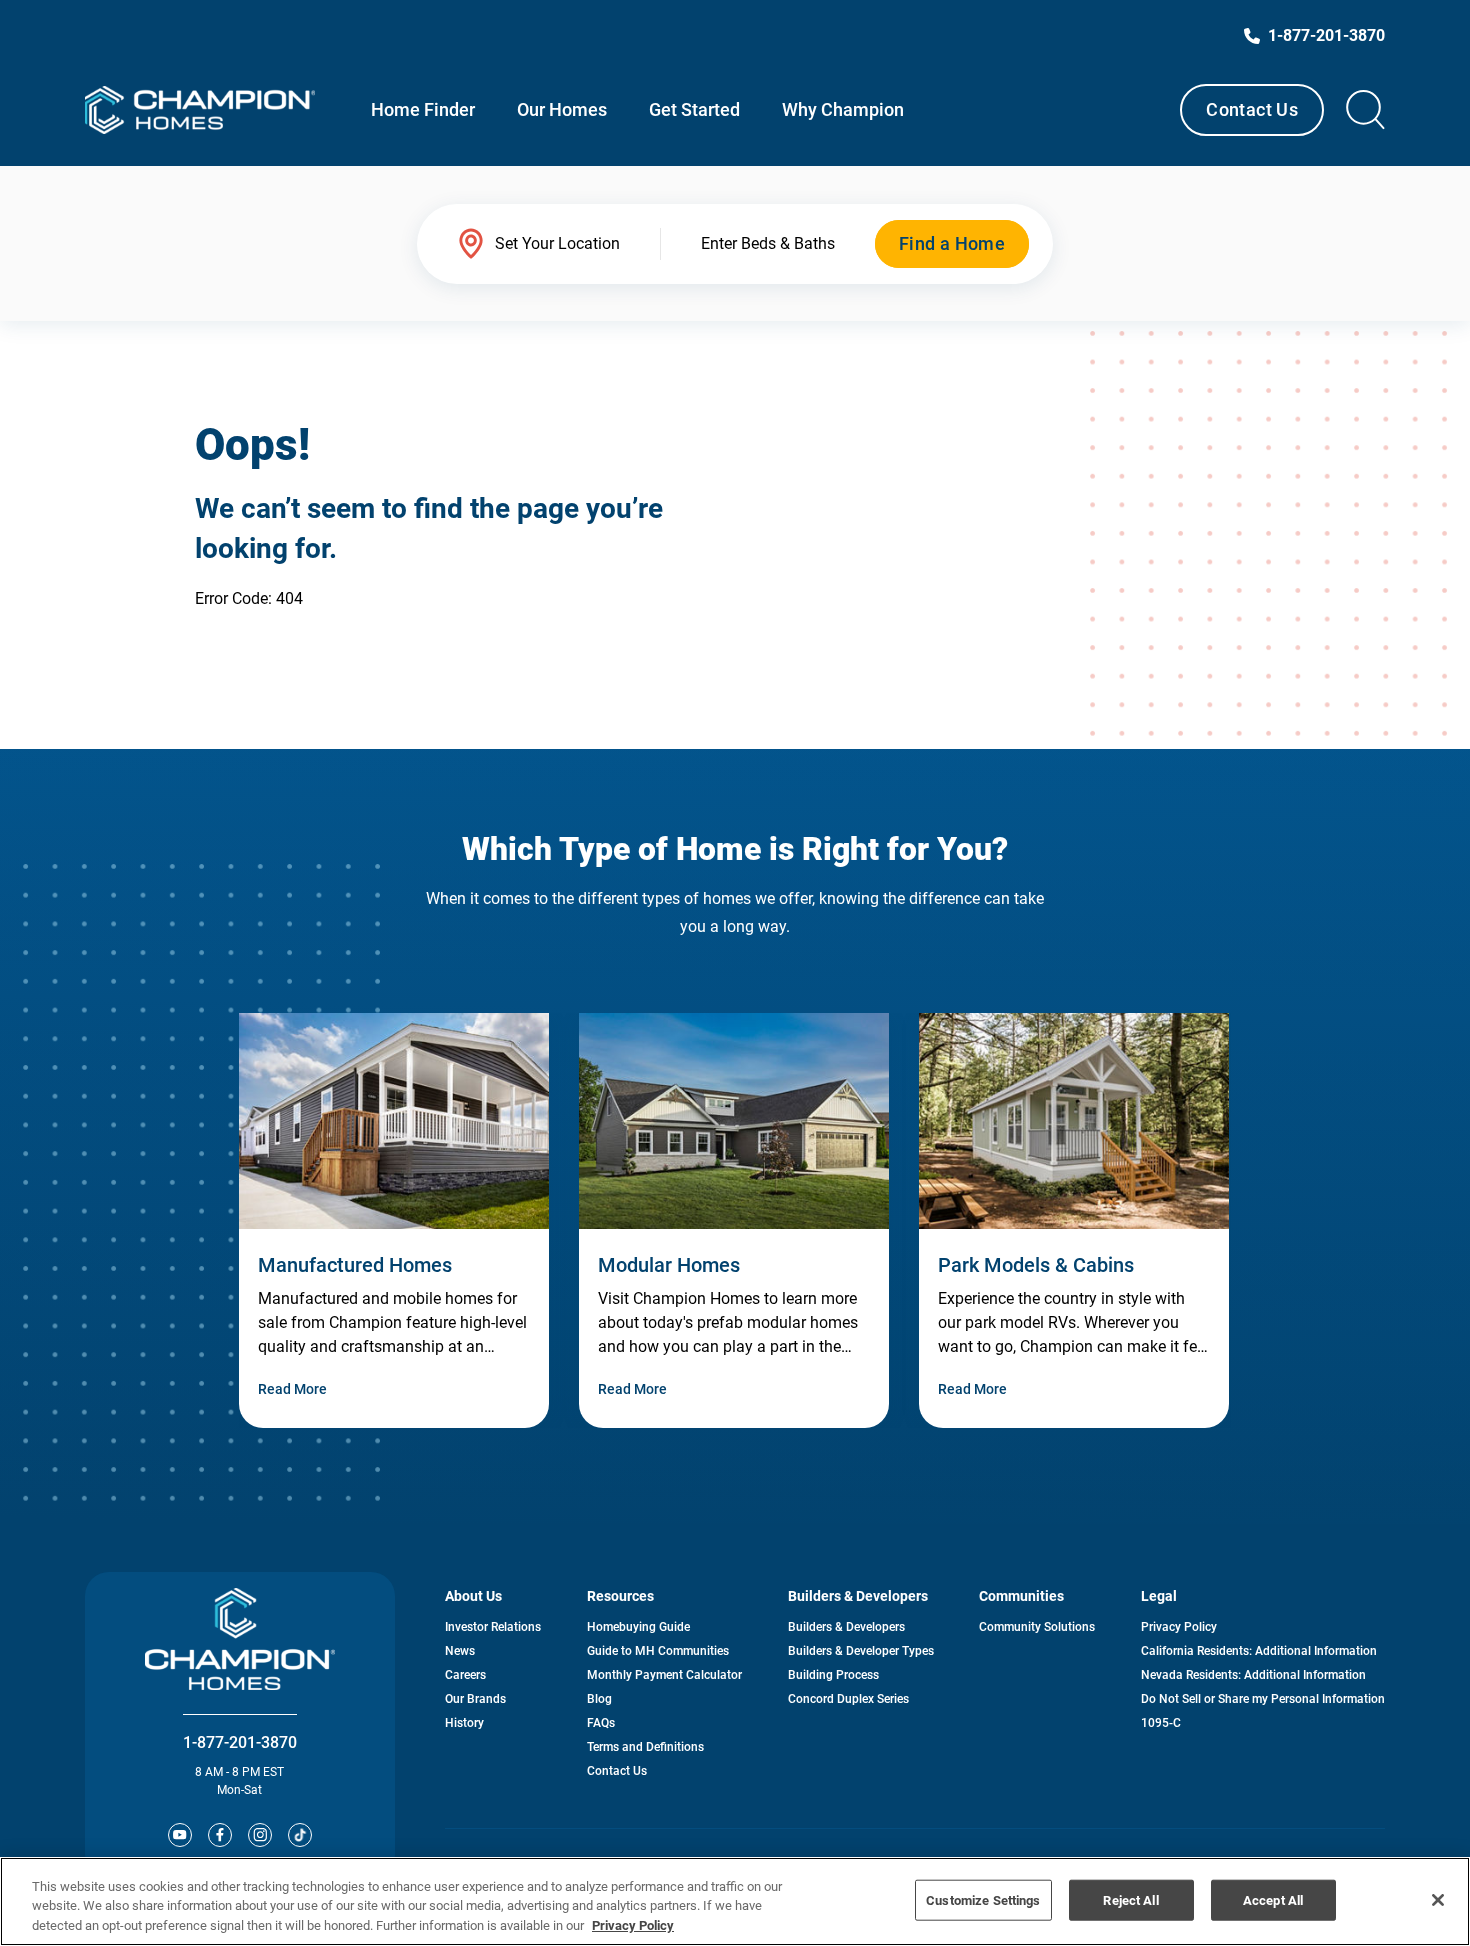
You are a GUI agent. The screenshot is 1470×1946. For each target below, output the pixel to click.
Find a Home (952, 243)
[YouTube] (180, 1835)
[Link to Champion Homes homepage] (200, 110)
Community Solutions (1037, 1627)
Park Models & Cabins (1036, 1265)
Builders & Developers (846, 1627)
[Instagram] (260, 1835)
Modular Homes (669, 1265)
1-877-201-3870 (240, 1742)
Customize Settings (983, 1899)
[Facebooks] (220, 1835)
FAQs (601, 1723)
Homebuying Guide (638, 1627)
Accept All (1273, 1899)
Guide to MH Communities (658, 1651)
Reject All (1130, 1899)
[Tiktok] (300, 1835)
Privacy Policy (1179, 1627)
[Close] (1438, 1900)
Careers (465, 1675)
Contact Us (1252, 109)
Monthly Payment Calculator (664, 1675)
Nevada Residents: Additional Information (1253, 1675)
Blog (599, 1699)
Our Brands (475, 1699)
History (464, 1723)
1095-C (1161, 1723)
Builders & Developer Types (861, 1651)
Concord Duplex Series (848, 1699)
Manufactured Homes (355, 1265)
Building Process (833, 1675)
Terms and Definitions (645, 1747)
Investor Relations (493, 1627)
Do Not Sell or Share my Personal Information (1263, 1699)
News (460, 1651)
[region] (735, 1901)
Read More (292, 1389)
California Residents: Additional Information (1259, 1651)
